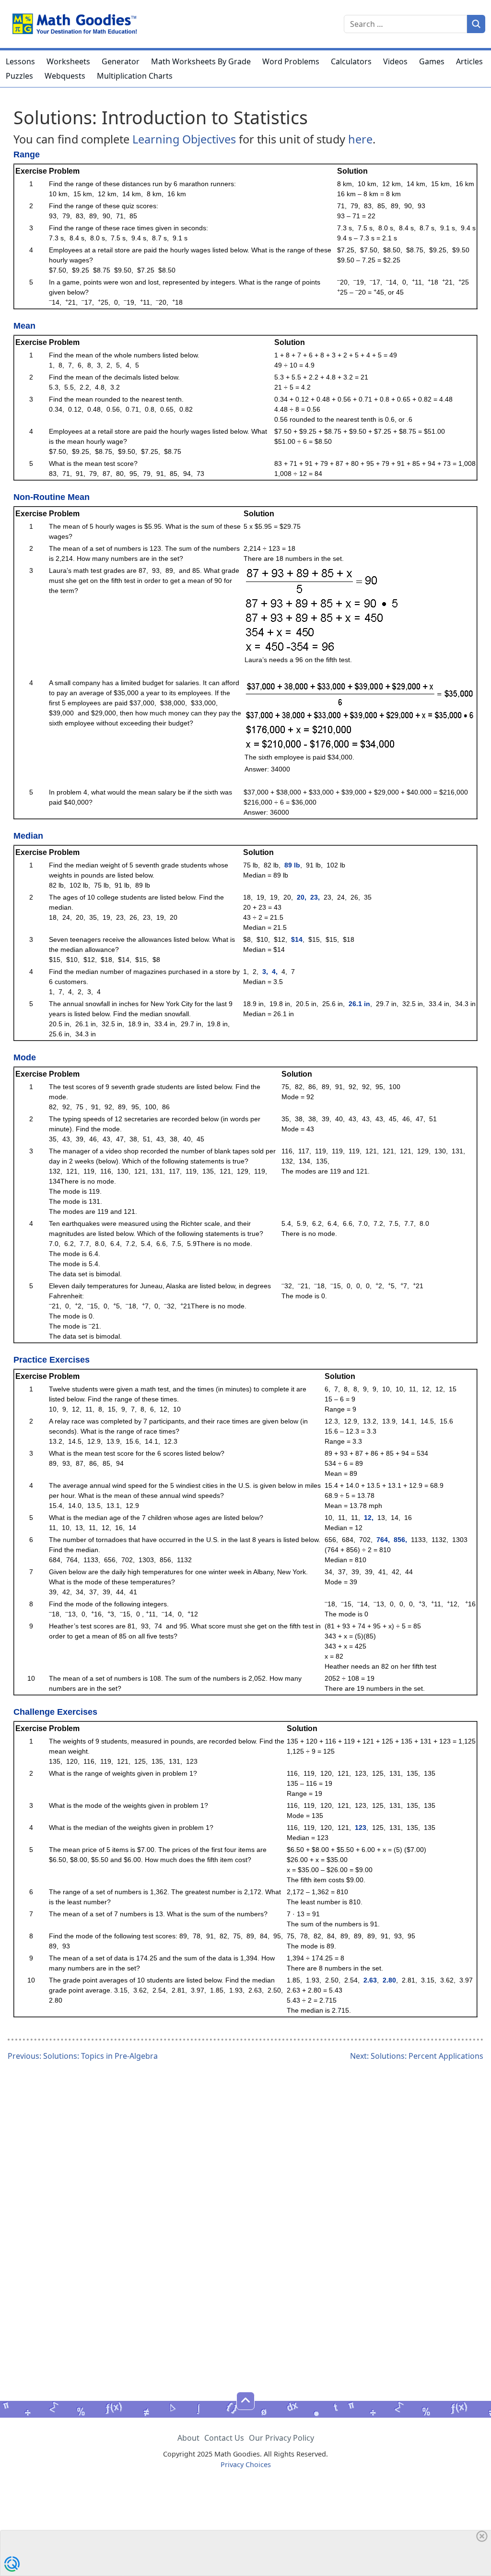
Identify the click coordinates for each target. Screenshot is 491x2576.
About (188, 2438)
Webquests (65, 76)
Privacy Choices (246, 2464)
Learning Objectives (184, 139)
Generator (121, 61)
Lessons (20, 61)
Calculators (351, 61)
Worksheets (68, 61)
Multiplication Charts (135, 76)
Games (432, 61)
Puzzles (19, 76)
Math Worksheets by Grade (201, 61)
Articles (469, 61)
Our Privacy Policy (281, 2438)
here (360, 139)
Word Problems (291, 61)
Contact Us (224, 2438)
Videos (395, 61)
